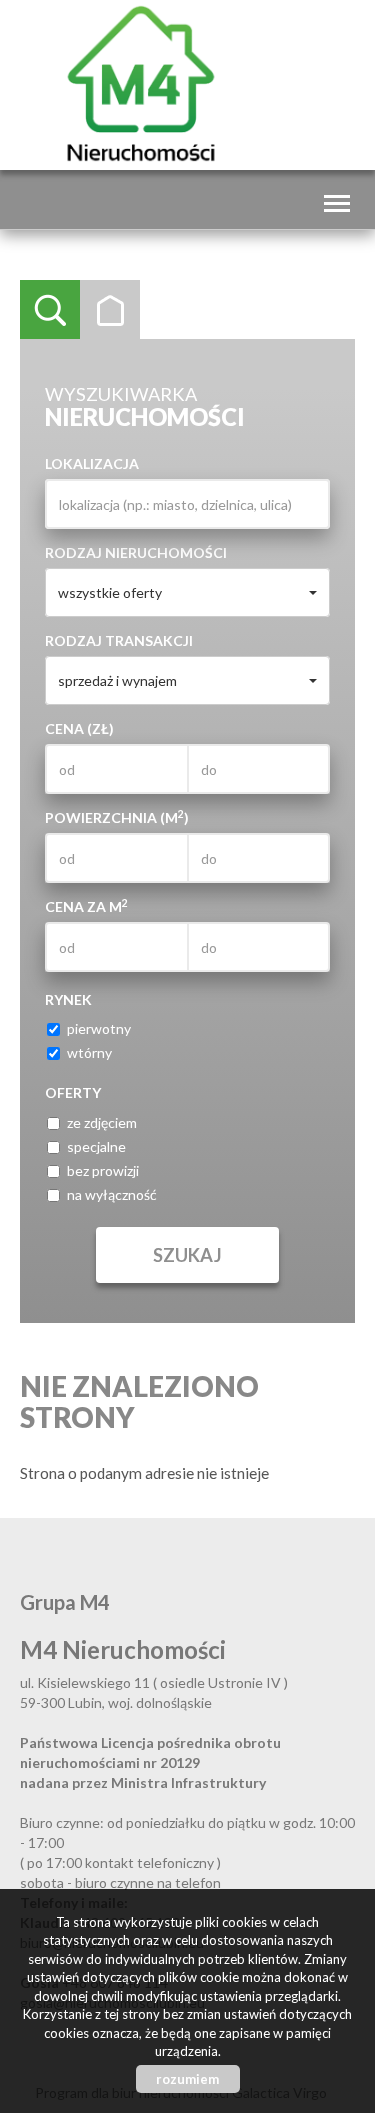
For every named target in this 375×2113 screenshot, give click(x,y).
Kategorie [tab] (110, 310)
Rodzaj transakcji (119, 640)
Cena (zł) (79, 728)
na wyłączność (112, 1194)
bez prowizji (103, 1170)
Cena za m (86, 906)
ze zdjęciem (102, 1122)
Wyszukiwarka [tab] (50, 310)
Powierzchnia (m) (117, 817)
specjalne (96, 1146)
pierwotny (99, 1028)
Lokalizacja (92, 463)
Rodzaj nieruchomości (136, 552)
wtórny (89, 1052)
